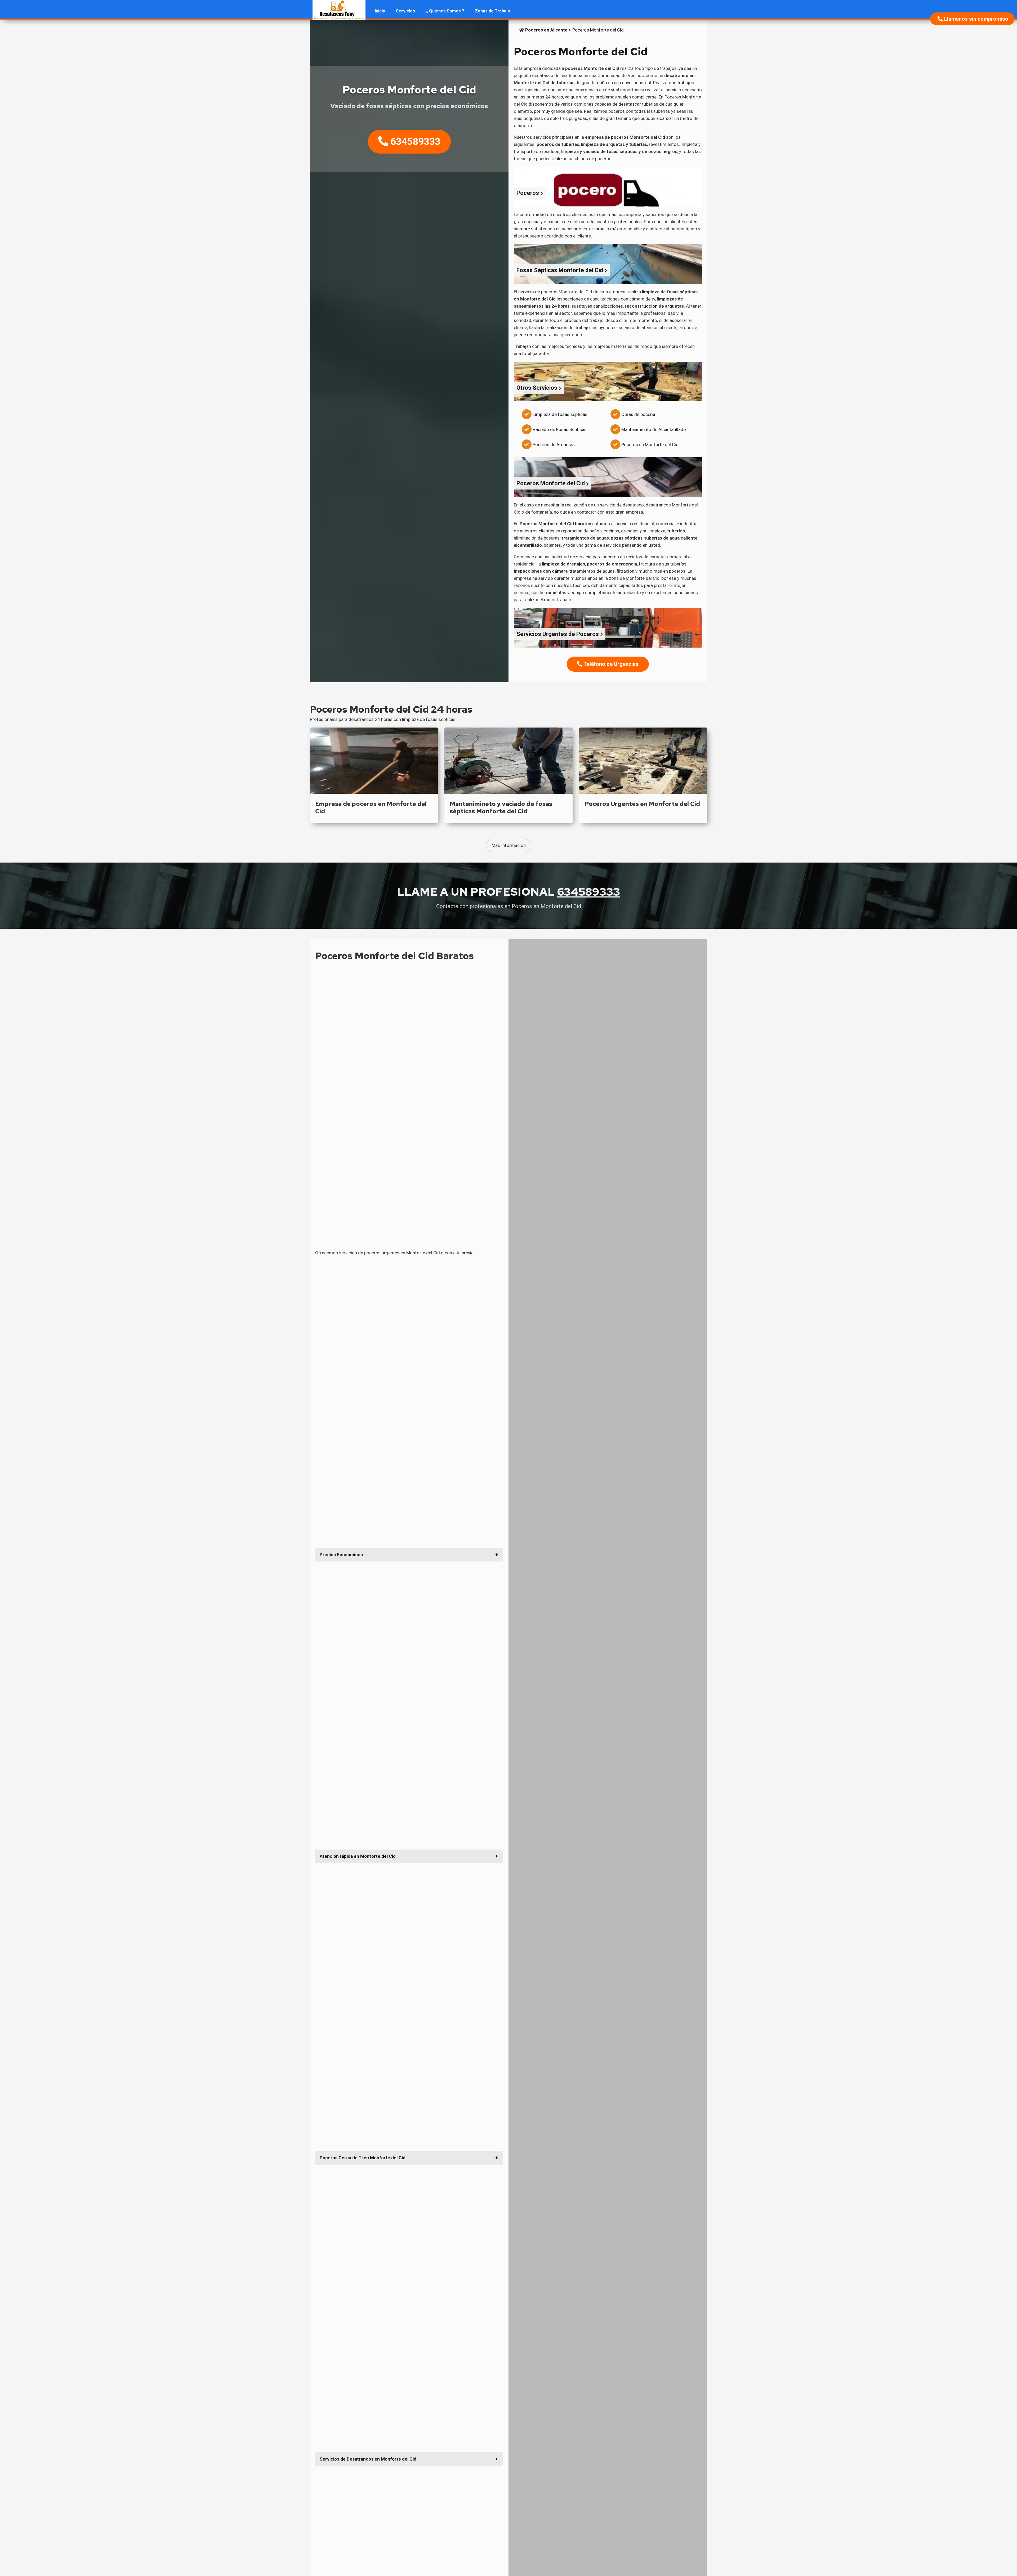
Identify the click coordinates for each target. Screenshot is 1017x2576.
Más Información (509, 845)
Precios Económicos (341, 1555)
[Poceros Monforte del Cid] (339, 11)
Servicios (405, 11)
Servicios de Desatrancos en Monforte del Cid (368, 2459)
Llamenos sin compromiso (976, 19)
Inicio (380, 11)
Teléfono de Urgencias (610, 664)
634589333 (414, 141)
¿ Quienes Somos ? (445, 11)
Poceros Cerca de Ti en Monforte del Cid (363, 2158)
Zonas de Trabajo (492, 11)
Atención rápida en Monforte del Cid (358, 1856)
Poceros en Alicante (546, 30)
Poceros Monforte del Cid (598, 30)
